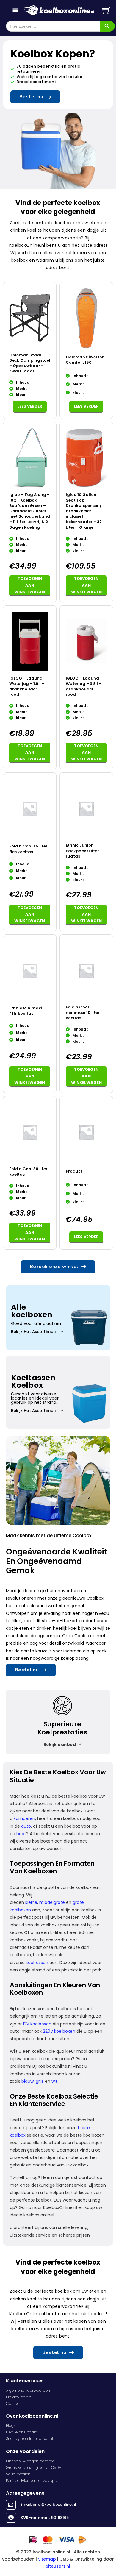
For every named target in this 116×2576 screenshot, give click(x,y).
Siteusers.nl (58, 2566)
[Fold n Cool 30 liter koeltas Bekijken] (30, 1132)
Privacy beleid (19, 2397)
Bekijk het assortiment (34, 1332)
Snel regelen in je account (30, 2439)
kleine (31, 1902)
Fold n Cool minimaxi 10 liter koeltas (83, 1013)
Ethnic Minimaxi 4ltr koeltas (26, 1011)
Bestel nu (31, 97)
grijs (39, 2081)
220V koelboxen (58, 2031)
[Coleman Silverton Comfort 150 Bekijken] (86, 318)
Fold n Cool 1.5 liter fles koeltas (28, 849)
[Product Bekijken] (86, 1132)
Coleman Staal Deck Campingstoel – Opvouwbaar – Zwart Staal (30, 363)
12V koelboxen (37, 2024)
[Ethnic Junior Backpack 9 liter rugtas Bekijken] (86, 808)
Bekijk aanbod (60, 1744)
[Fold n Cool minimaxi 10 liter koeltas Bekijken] (86, 970)
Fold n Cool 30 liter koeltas (28, 1171)
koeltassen (36, 1963)
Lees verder (30, 406)
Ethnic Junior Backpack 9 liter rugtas (82, 851)
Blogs (11, 2426)
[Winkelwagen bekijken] (106, 11)
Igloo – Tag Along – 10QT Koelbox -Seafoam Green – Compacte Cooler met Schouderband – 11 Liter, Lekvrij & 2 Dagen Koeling (30, 511)
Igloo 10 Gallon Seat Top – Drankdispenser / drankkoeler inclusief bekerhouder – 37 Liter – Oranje (84, 511)
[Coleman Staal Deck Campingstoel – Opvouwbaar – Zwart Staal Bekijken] (30, 318)
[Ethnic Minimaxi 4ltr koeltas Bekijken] (30, 970)
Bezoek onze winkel (54, 1267)
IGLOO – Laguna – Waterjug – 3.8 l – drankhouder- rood (84, 686)
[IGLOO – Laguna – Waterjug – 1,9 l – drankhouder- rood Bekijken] (30, 641)
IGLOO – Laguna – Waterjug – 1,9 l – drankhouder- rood (28, 686)
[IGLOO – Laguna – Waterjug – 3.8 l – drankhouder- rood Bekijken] (86, 641)
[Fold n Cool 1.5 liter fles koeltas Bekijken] (30, 808)
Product (74, 1171)
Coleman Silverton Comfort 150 (85, 360)
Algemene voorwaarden (28, 2390)
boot (21, 1834)
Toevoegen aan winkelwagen (30, 585)
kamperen (24, 1818)
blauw (27, 2081)
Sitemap (47, 2559)
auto (25, 1826)
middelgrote (51, 1902)
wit (54, 2081)
